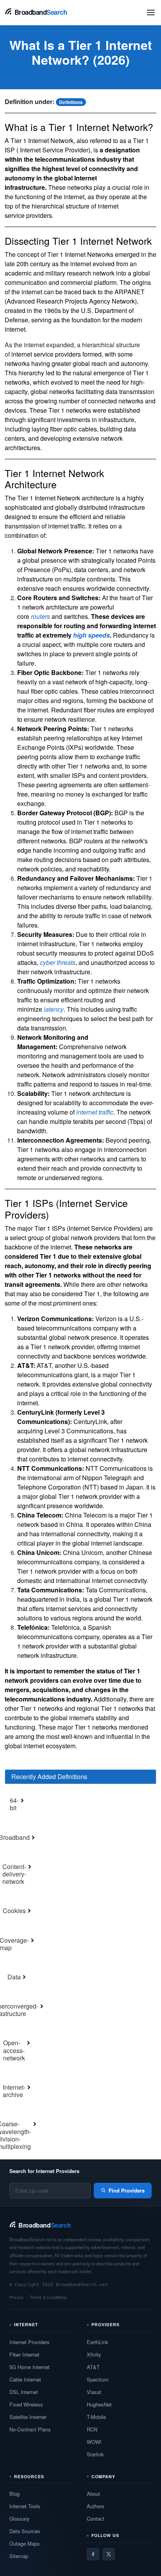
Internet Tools (25, 2506)
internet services (68, 1609)
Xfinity (94, 2354)
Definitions (71, 102)
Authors (96, 2506)
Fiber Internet (24, 2354)
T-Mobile (96, 2417)
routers (40, 616)
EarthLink (97, 2342)
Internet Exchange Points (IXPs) (80, 743)
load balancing (130, 906)
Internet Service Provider (54, 150)
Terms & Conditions (48, 2297)
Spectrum (98, 2379)
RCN (92, 2429)
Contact (96, 2519)
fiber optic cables (54, 691)
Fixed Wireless (26, 2404)
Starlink (95, 2454)
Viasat (94, 2392)
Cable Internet (25, 2379)
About (93, 2494)
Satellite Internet (28, 2417)
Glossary (20, 2519)
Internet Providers (30, 2342)
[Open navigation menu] (151, 12)
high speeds (91, 635)
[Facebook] (93, 2554)
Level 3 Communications (79, 1431)
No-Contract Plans (30, 2429)
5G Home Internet (30, 2367)
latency (54, 1009)
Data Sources (25, 2531)
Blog (14, 2494)
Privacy (17, 2297)
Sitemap (19, 2556)
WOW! (94, 2442)
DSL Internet (24, 2392)
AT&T (93, 2367)
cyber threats (58, 962)
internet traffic (95, 1112)
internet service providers (46, 354)
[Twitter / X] (109, 2554)
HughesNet (99, 2404)
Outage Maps (25, 2543)
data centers (91, 570)
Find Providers (127, 2190)
